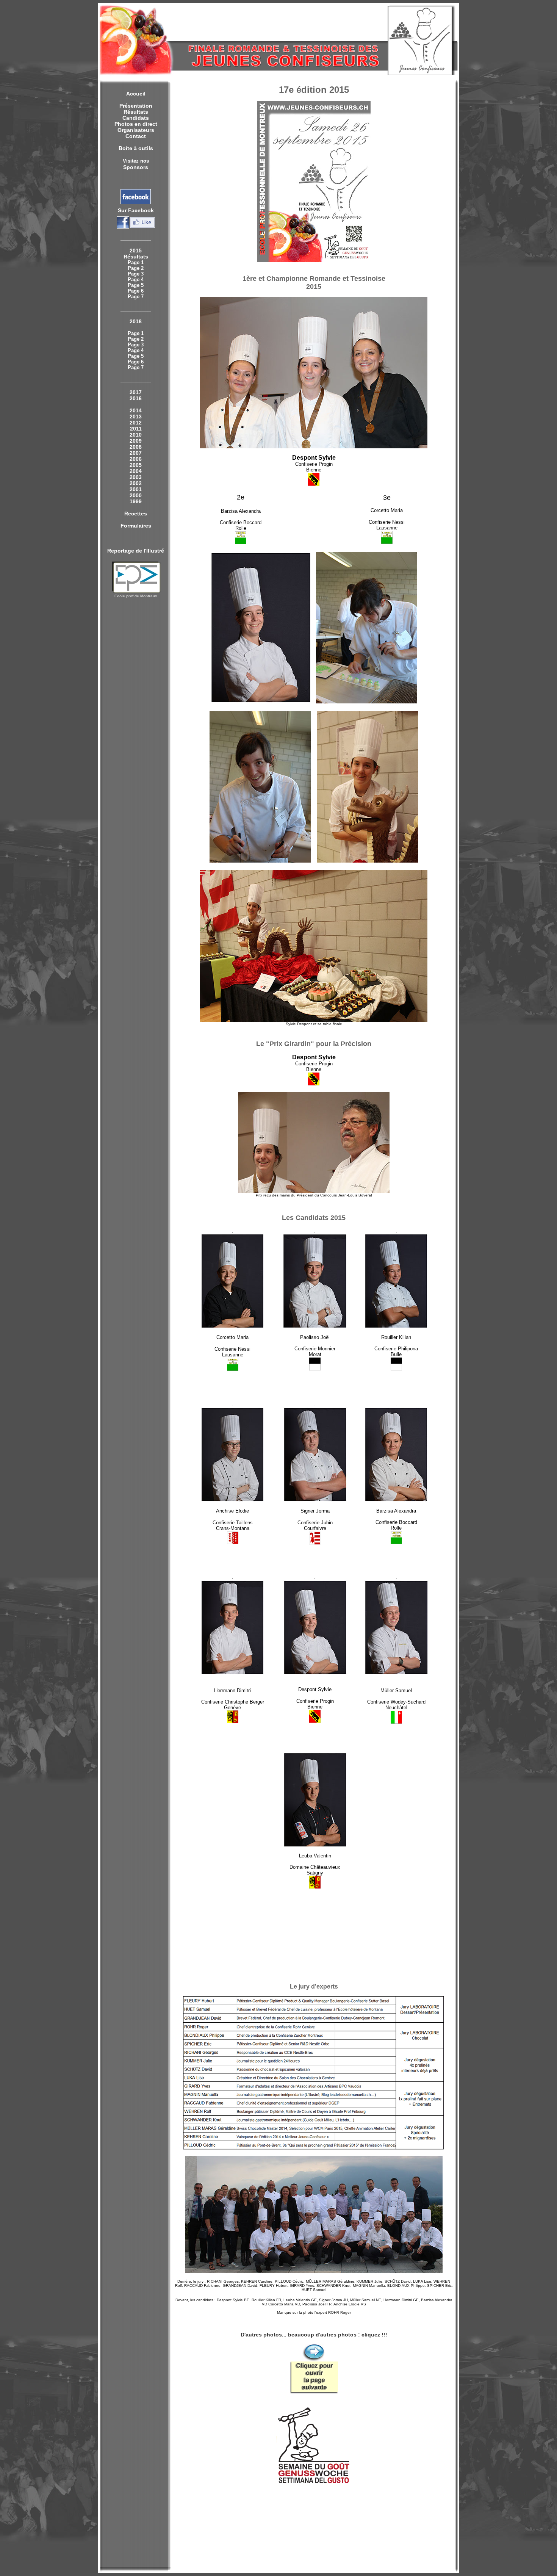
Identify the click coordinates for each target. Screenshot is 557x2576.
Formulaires (136, 526)
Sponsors (136, 167)
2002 (136, 483)
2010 (136, 435)
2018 (136, 321)
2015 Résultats (136, 254)
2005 (136, 465)
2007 (136, 453)
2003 (136, 477)
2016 (136, 398)
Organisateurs (136, 130)
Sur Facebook (136, 210)
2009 (136, 441)
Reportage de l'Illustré (136, 551)
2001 (136, 489)
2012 (136, 423)
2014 (136, 410)
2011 (136, 429)
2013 (136, 417)
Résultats (136, 112)
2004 (136, 471)
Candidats (136, 118)
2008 (136, 447)
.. (314, 861)
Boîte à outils (136, 148)
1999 (136, 501)
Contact (136, 136)
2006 (136, 459)
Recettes (136, 514)
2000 (136, 495)
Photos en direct (136, 124)
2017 (136, 392)
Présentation (136, 106)
